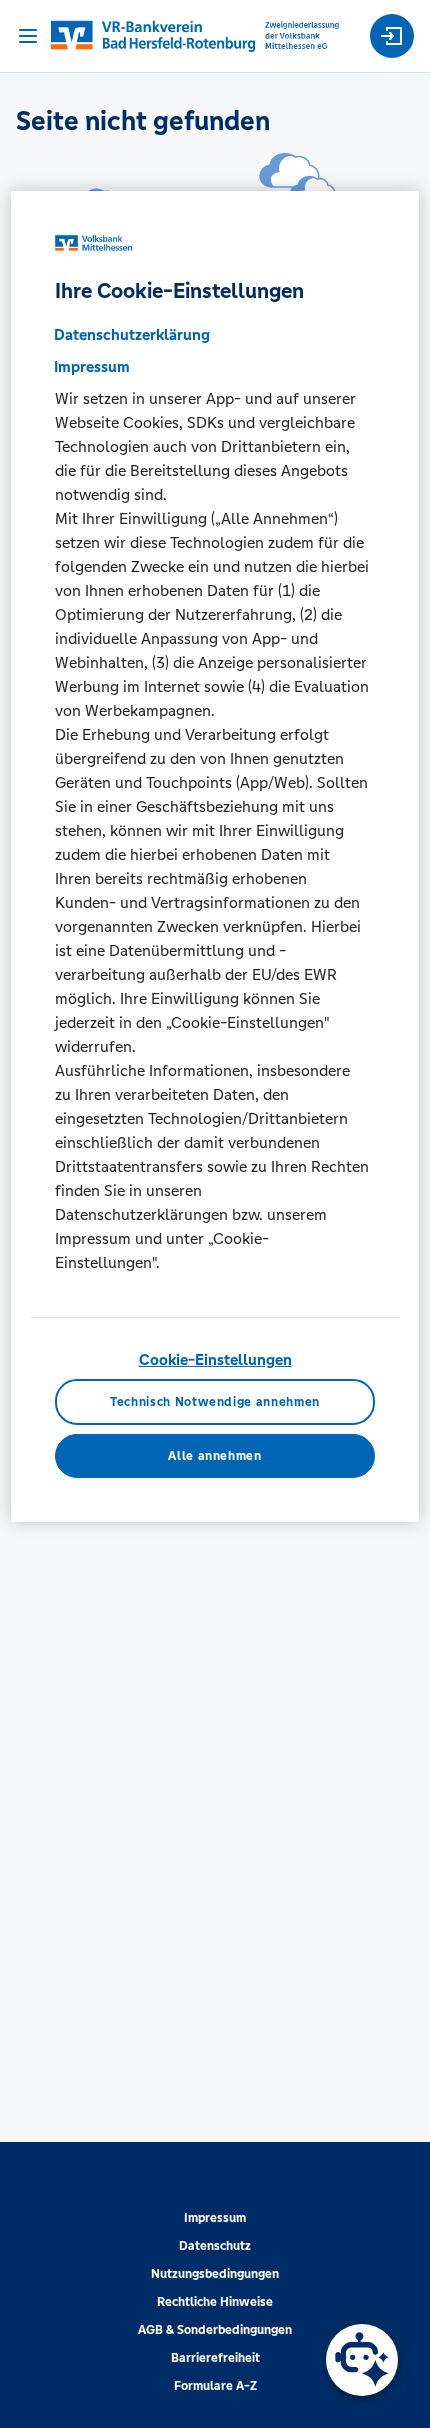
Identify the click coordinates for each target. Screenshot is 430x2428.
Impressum (215, 2218)
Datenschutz (215, 2246)
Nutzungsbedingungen (215, 2274)
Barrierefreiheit (215, 2358)
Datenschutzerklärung (132, 334)
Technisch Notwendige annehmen (215, 1401)
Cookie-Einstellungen (215, 1359)
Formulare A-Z (215, 2386)
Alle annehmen (214, 1456)
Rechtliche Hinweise (215, 2302)
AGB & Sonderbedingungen (215, 2330)
